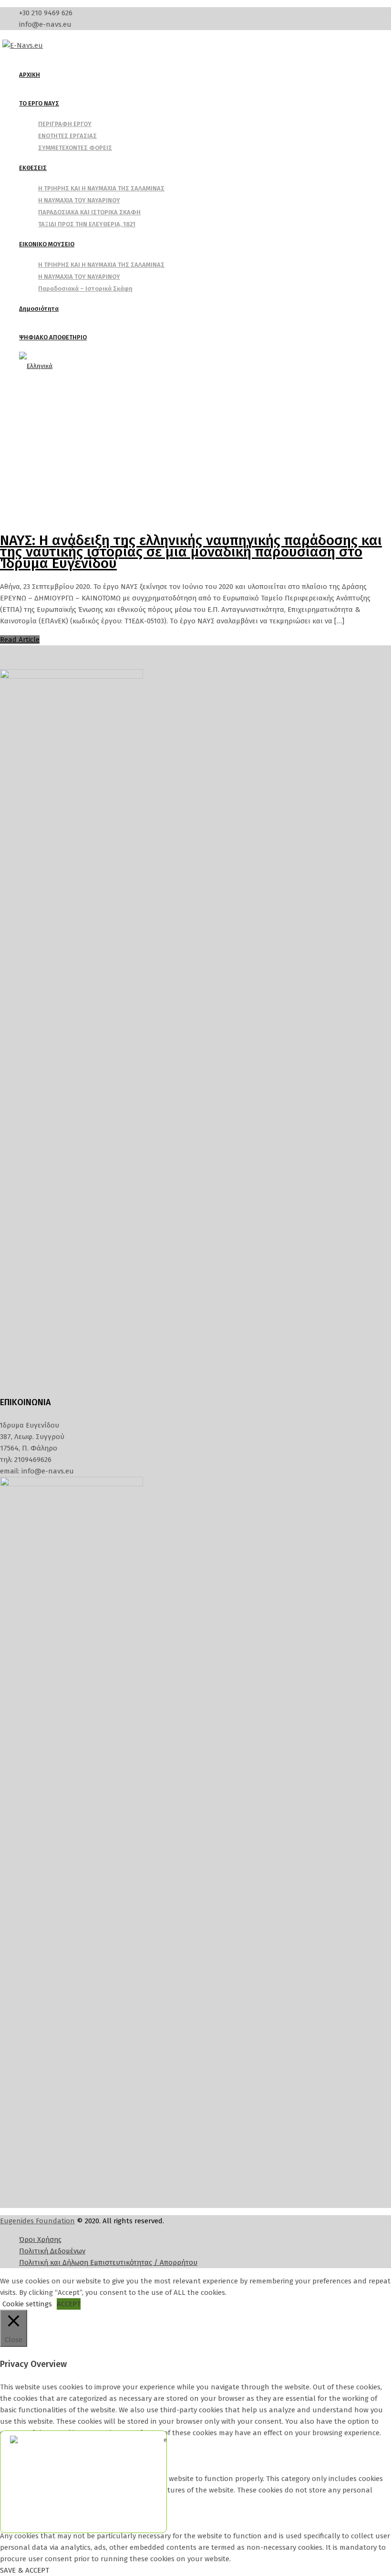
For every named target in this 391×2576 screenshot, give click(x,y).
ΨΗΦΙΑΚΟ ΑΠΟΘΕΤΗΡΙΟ (53, 337)
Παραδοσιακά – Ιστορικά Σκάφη (85, 289)
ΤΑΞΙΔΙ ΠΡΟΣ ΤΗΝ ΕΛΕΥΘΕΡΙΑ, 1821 (87, 224)
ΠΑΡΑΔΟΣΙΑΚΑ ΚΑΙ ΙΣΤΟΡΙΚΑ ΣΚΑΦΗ (89, 212)
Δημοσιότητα (39, 309)
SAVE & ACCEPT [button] (25, 2570)
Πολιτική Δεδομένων (52, 2251)
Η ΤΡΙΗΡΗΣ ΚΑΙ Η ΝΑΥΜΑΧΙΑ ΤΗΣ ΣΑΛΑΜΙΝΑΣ (101, 188)
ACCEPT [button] (69, 2304)
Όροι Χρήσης (40, 2240)
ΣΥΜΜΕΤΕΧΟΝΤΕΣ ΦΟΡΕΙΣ (75, 148)
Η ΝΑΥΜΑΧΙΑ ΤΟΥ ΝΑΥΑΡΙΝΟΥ (79, 200)
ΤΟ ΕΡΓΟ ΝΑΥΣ (39, 103)
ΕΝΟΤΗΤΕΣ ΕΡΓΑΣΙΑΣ (67, 136)
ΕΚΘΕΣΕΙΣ (33, 168)
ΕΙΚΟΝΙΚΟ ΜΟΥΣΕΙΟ (47, 244)
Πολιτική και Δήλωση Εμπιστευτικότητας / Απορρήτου (108, 2262)
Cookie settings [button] (27, 2304)
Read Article (20, 640)
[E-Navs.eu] (23, 45)
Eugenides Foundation (37, 2221)
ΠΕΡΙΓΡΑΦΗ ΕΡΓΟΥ (65, 124)
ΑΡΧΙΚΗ (30, 75)
